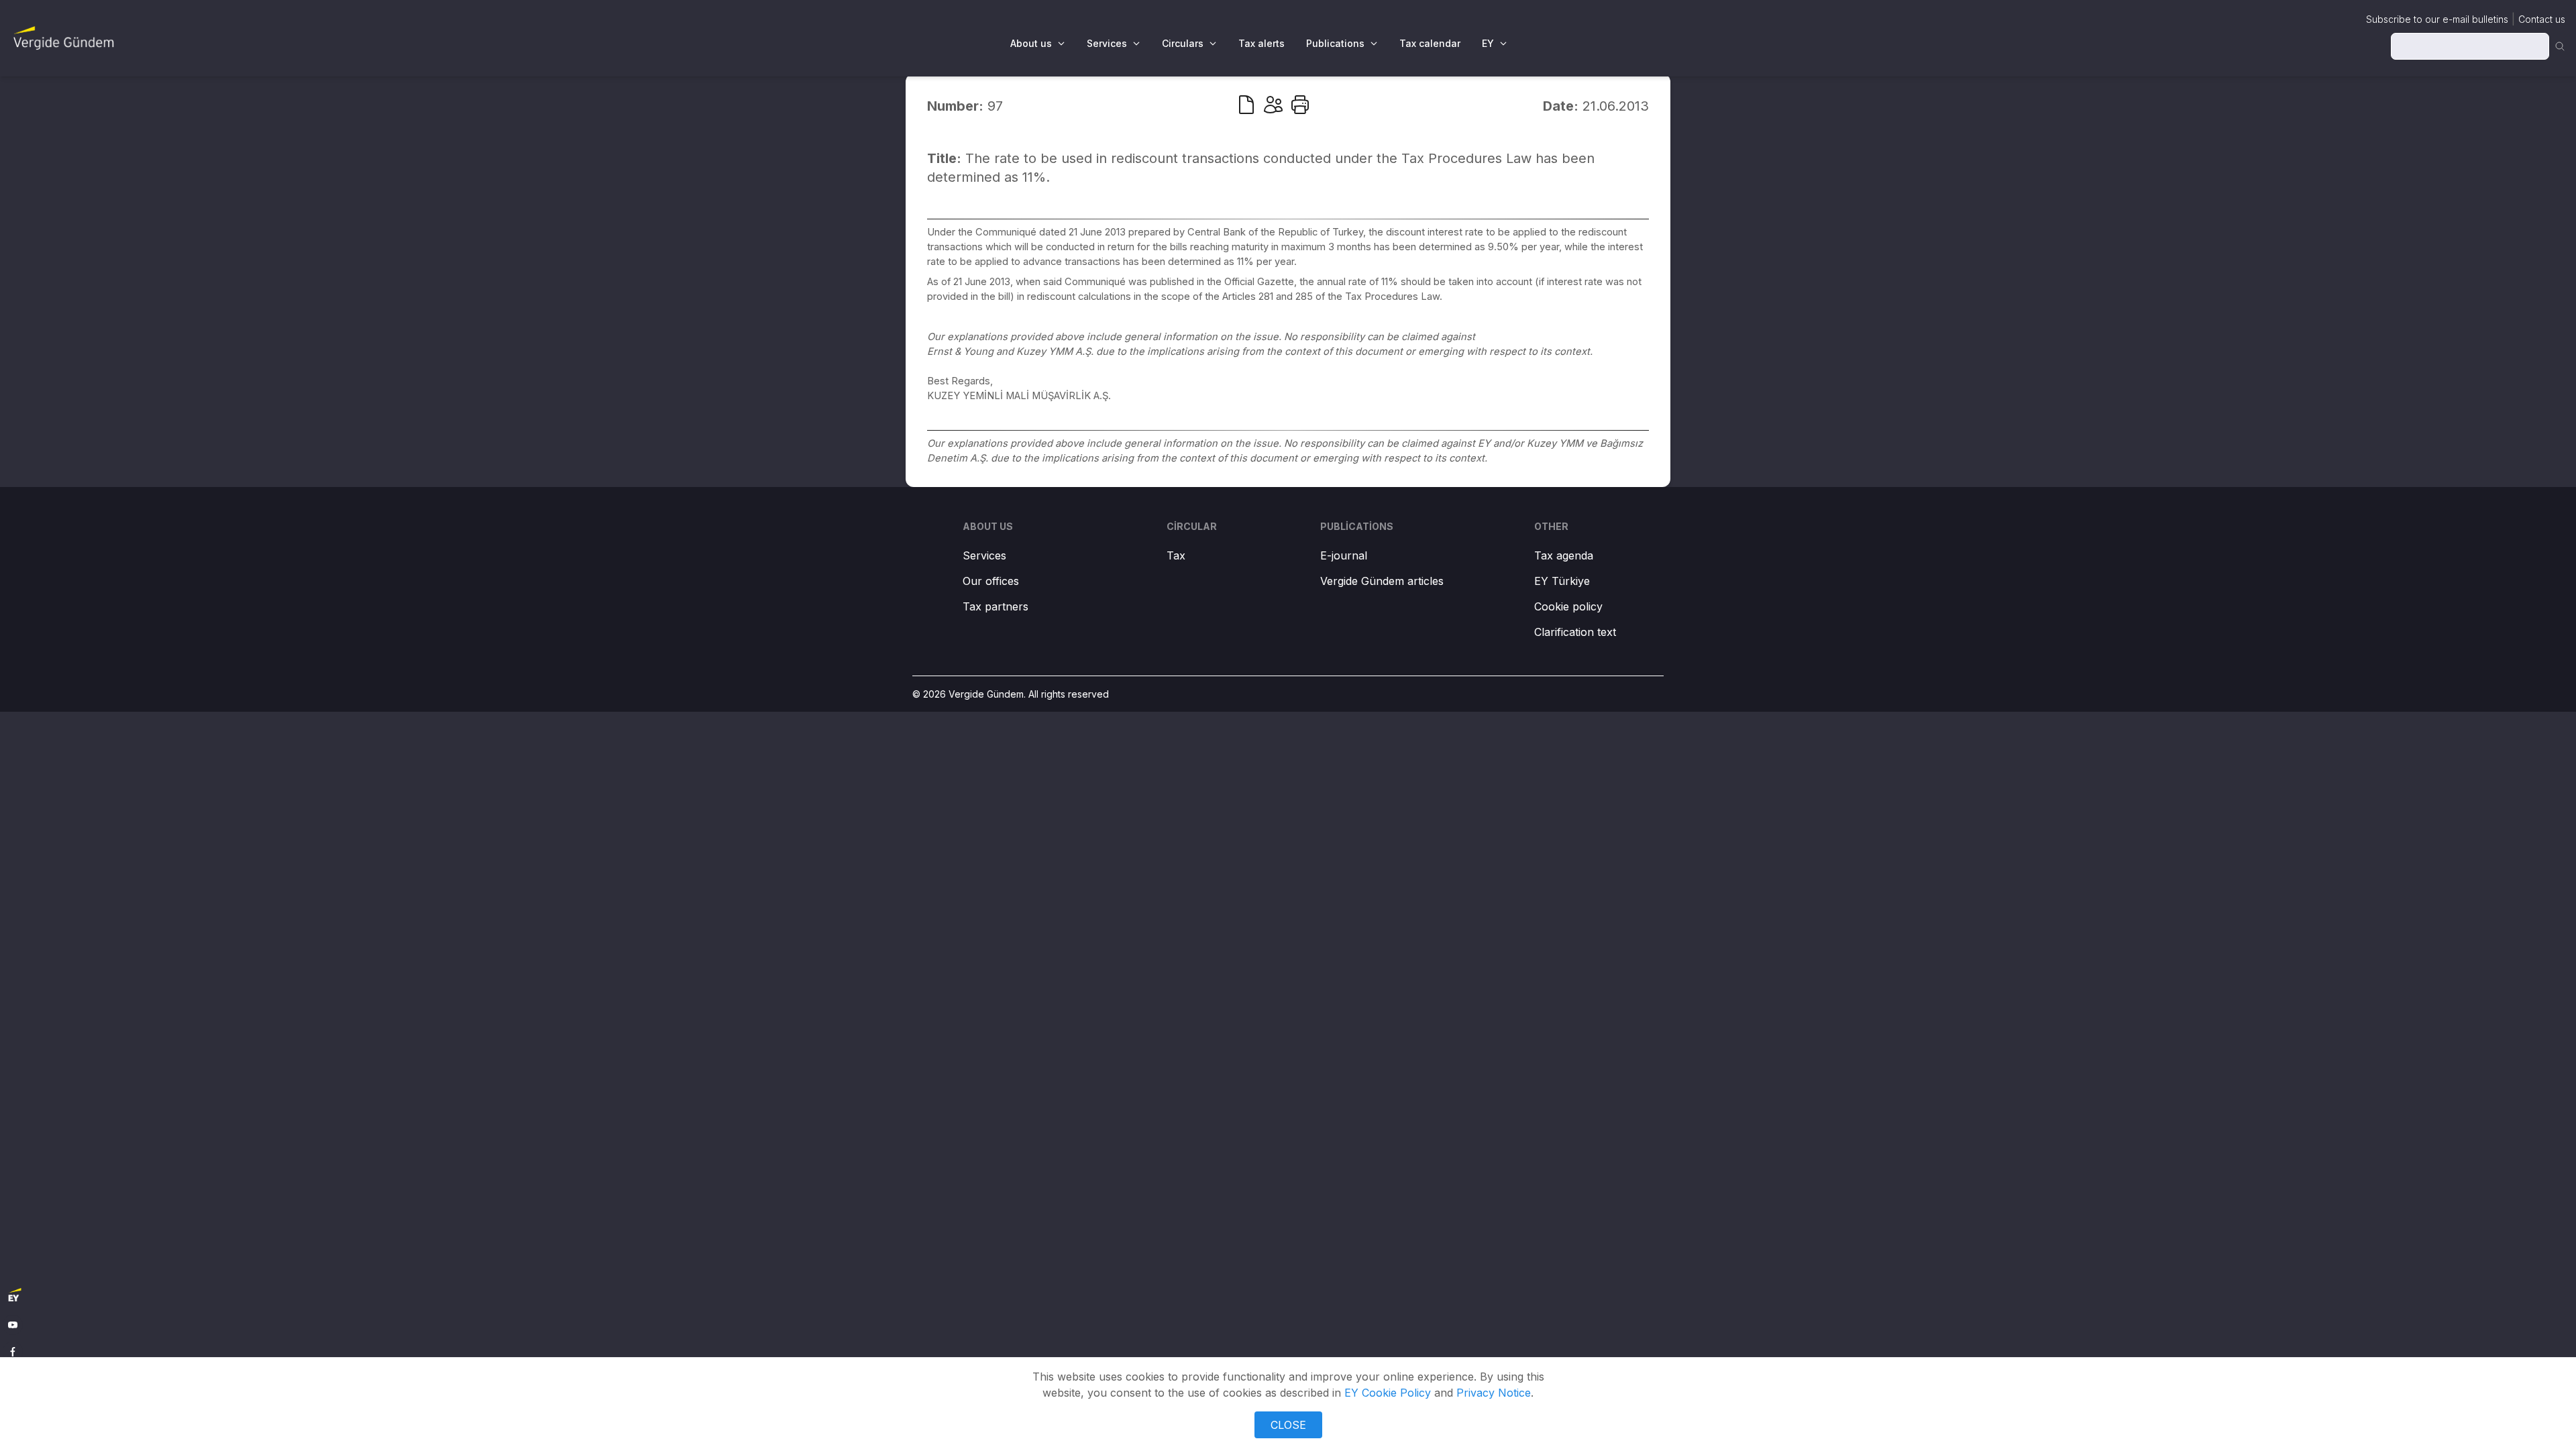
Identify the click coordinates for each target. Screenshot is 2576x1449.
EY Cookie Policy (1388, 1393)
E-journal (1344, 555)
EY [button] (1488, 43)
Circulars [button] (1183, 43)
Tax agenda (1564, 555)
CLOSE (1288, 1425)
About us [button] (1031, 43)
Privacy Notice (1494, 1393)
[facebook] (13, 1352)
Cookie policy (1568, 606)
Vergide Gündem (986, 694)
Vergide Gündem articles (1382, 581)
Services (984, 555)
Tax (1176, 555)
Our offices (991, 581)
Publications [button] (1335, 43)
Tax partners (996, 606)
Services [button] (1107, 43)
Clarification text (1575, 632)
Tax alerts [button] (1262, 43)
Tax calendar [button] (1430, 43)
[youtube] (13, 1325)
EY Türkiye (1562, 581)
